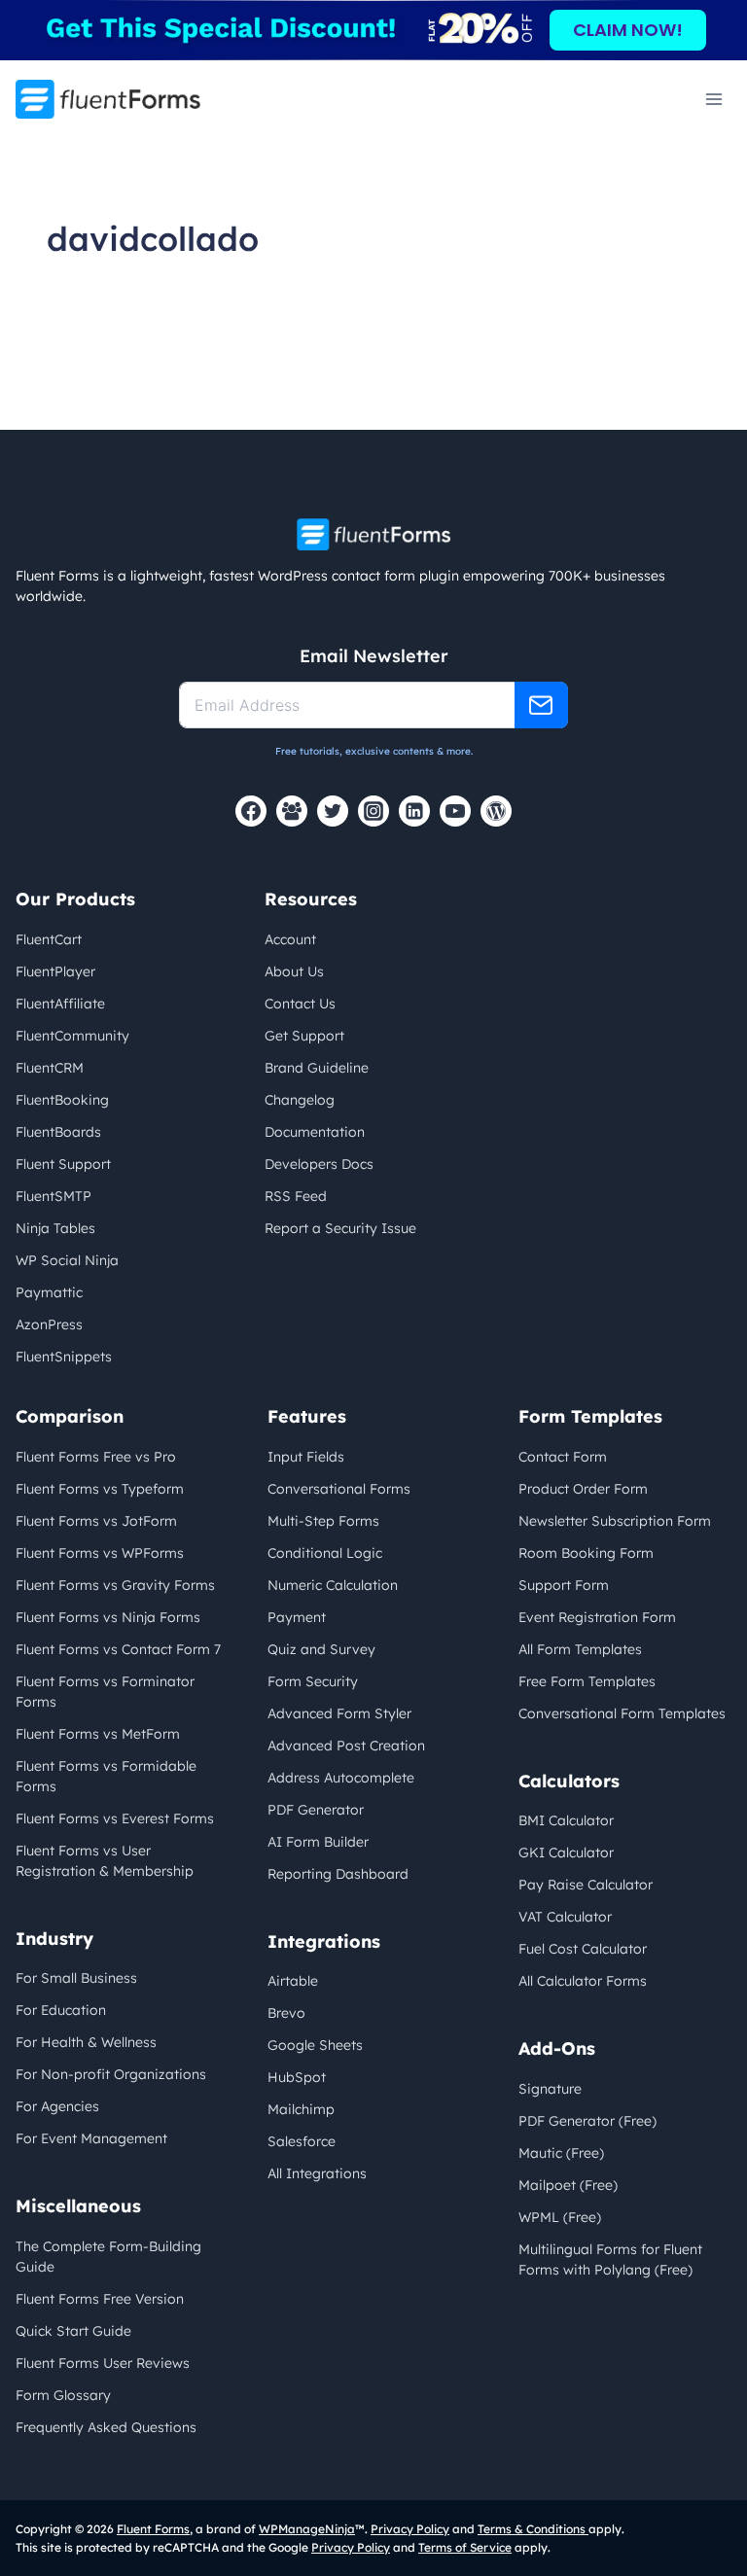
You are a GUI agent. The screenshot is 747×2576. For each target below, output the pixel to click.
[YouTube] (455, 811)
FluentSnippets (64, 1357)
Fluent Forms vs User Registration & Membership (105, 1861)
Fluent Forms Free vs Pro (96, 1457)
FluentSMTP (53, 1196)
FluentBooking (62, 1100)
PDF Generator (316, 1810)
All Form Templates (580, 1649)
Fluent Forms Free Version (100, 2299)
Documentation (315, 1132)
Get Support (304, 1036)
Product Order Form (583, 1489)
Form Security (313, 1681)
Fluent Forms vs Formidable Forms (106, 1776)
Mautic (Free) (561, 2153)
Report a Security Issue (340, 1228)
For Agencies (57, 2106)
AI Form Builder (318, 1842)
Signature (550, 2089)
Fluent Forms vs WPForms (100, 1553)
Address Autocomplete (341, 1778)
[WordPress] (496, 811)
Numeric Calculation (333, 1585)
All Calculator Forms (583, 1981)
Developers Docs (319, 1164)
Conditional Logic (325, 1553)
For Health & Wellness (86, 2042)
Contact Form (563, 1457)
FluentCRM (50, 1068)
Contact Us (300, 1004)
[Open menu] (713, 99)
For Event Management (91, 2138)
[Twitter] (333, 811)
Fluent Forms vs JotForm (96, 1521)
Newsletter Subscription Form (615, 1521)
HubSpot (297, 2077)
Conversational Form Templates (622, 1713)
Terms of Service (465, 2547)
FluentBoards (58, 1132)
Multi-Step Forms (323, 1521)
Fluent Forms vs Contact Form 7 (118, 1649)
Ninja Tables (55, 1228)
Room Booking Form (586, 1553)
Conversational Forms (339, 1489)
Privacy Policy (410, 2529)
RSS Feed (296, 1196)
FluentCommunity (72, 1036)
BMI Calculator (566, 1820)
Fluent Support (63, 1164)
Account (290, 939)
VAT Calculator (565, 1917)
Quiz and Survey (321, 1649)
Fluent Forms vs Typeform (100, 1489)
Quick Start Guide (73, 2331)
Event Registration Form (597, 1617)
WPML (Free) (560, 2217)
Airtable (293, 1981)
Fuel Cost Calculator (583, 1949)
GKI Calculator (566, 1853)
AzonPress (49, 1324)
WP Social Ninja (67, 1260)
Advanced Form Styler (339, 1713)
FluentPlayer (55, 971)
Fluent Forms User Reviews (103, 2363)
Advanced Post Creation (346, 1746)
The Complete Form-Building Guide (108, 2257)
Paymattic (49, 1292)
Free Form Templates (587, 1681)
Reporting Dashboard (338, 1874)
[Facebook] (251, 811)
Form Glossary (63, 2395)
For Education (61, 2010)
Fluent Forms (153, 2529)
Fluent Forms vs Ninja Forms (108, 1617)
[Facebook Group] (292, 811)
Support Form (564, 1585)
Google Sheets (315, 2045)
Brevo (286, 2013)
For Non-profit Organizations (111, 2074)
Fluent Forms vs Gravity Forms (115, 1585)
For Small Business (76, 1978)
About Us (294, 971)
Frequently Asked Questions (106, 2427)
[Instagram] (373, 811)
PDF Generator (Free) (587, 2121)
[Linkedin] (414, 811)
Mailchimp (301, 2109)
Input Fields (306, 1457)
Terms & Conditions (533, 2529)
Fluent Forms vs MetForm (98, 1734)
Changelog (300, 1100)
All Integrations (317, 2173)
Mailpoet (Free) (568, 2185)
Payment (297, 1617)
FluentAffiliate (60, 1004)
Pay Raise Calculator (586, 1885)
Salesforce (302, 2141)
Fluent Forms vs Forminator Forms (105, 1692)
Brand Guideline (317, 1068)
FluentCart (49, 939)
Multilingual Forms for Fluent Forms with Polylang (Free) (610, 2259)
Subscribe (541, 705)
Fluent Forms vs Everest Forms (115, 1818)
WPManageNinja (307, 2529)
